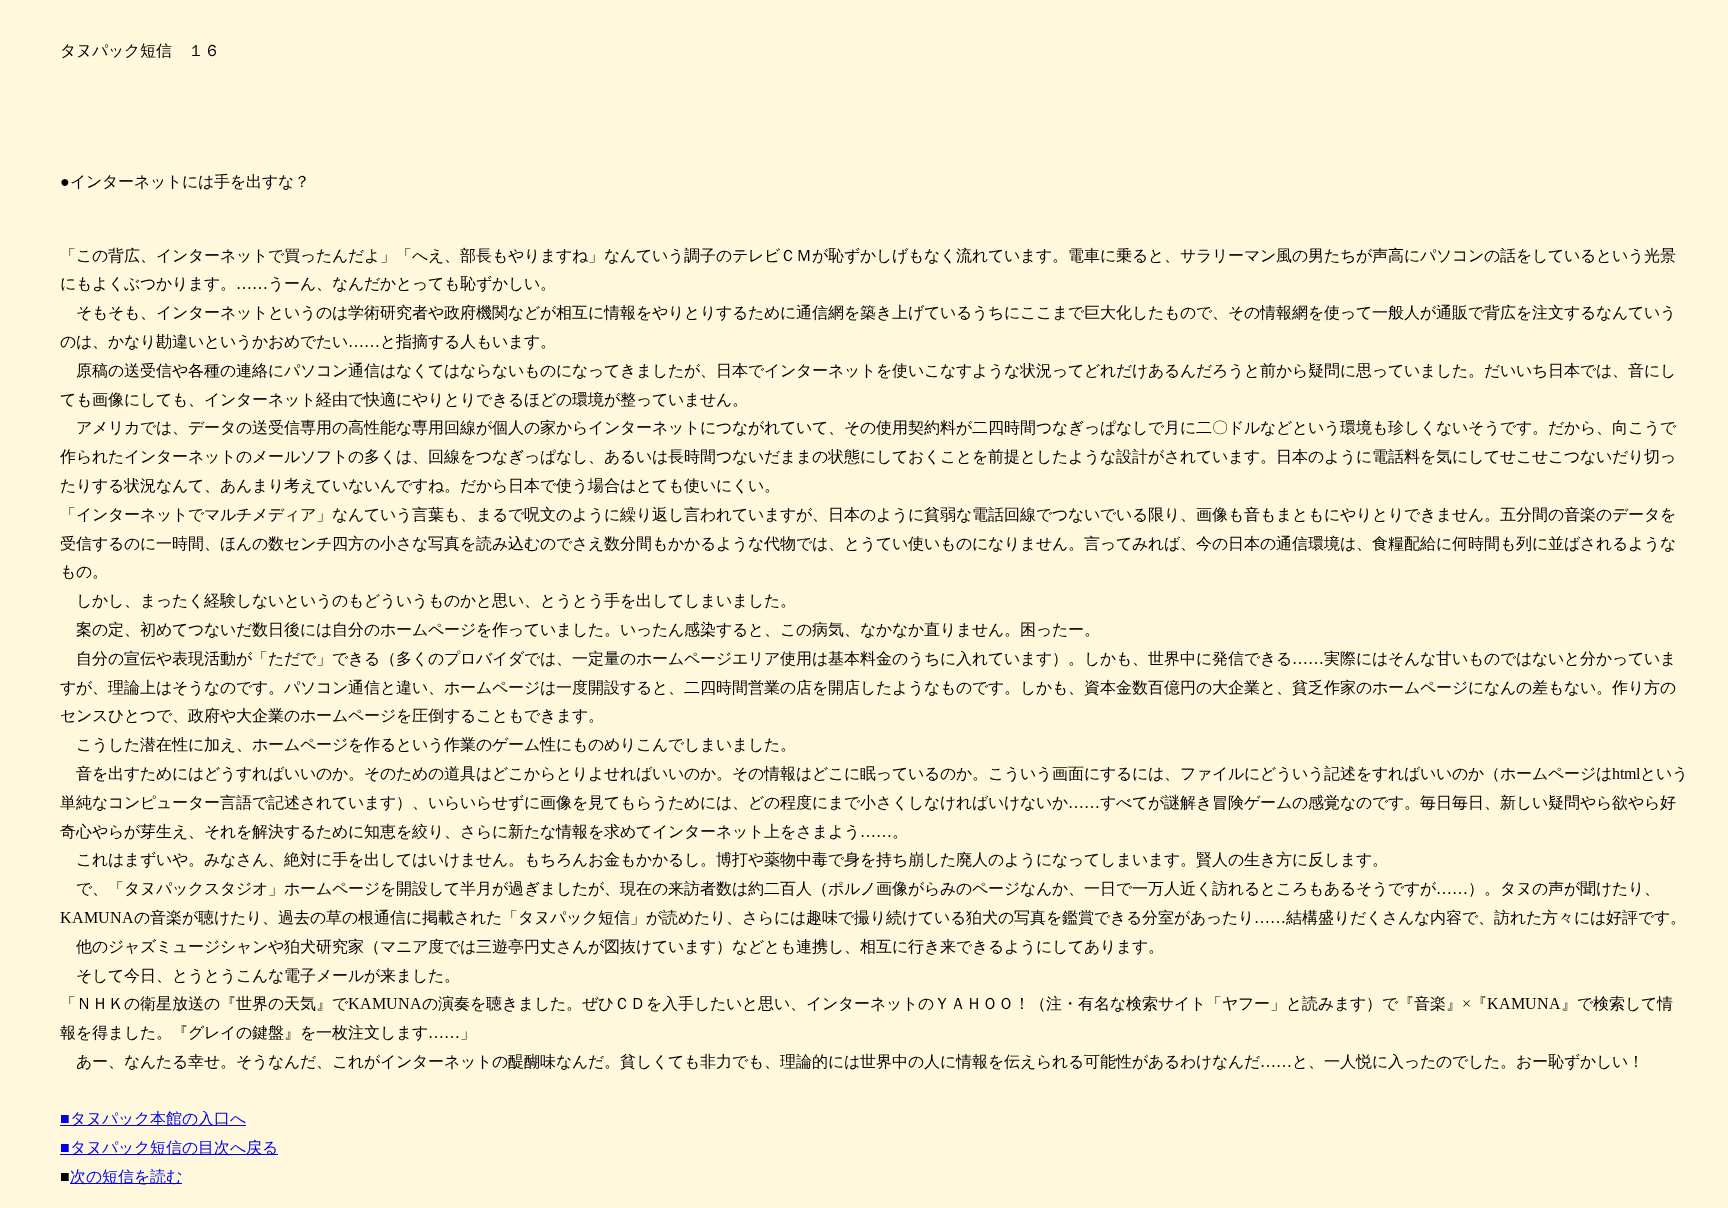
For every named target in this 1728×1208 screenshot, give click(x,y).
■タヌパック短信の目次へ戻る (169, 1147)
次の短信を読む (126, 1176)
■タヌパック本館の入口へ (153, 1118)
